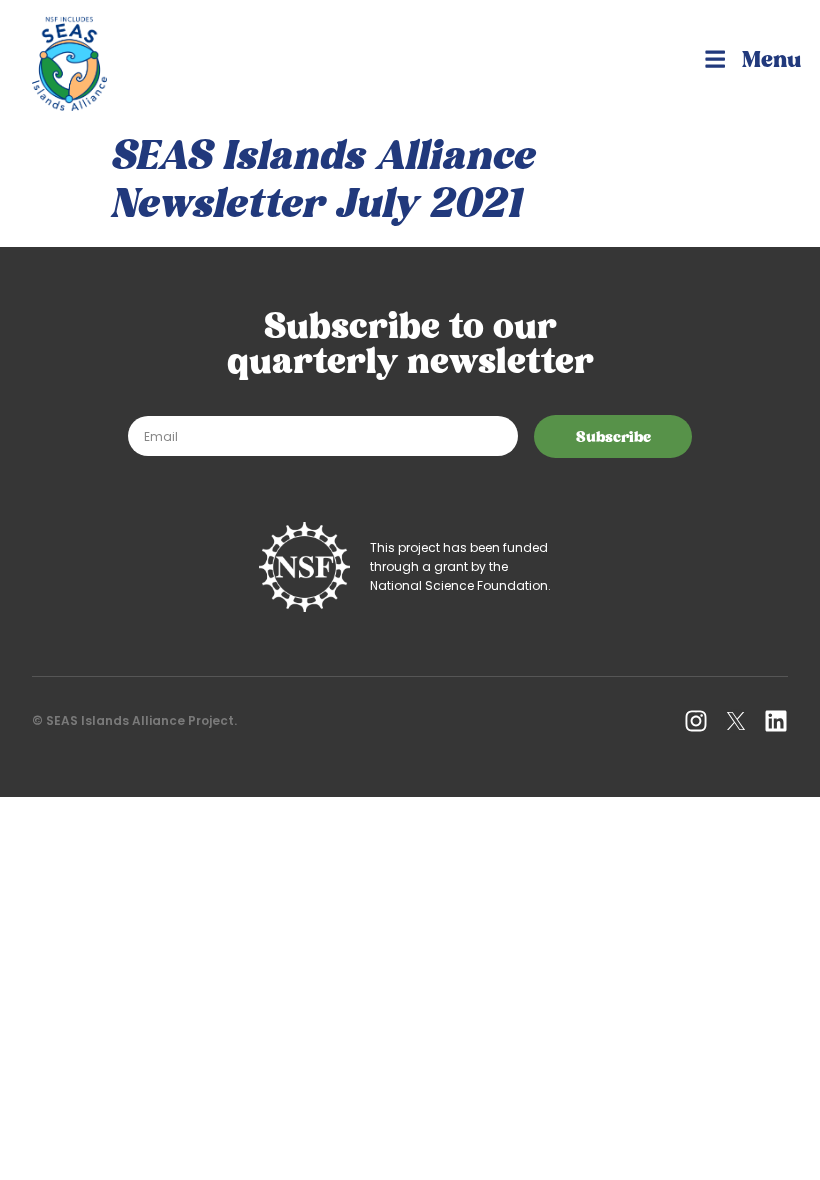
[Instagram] (696, 721)
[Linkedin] (776, 721)
